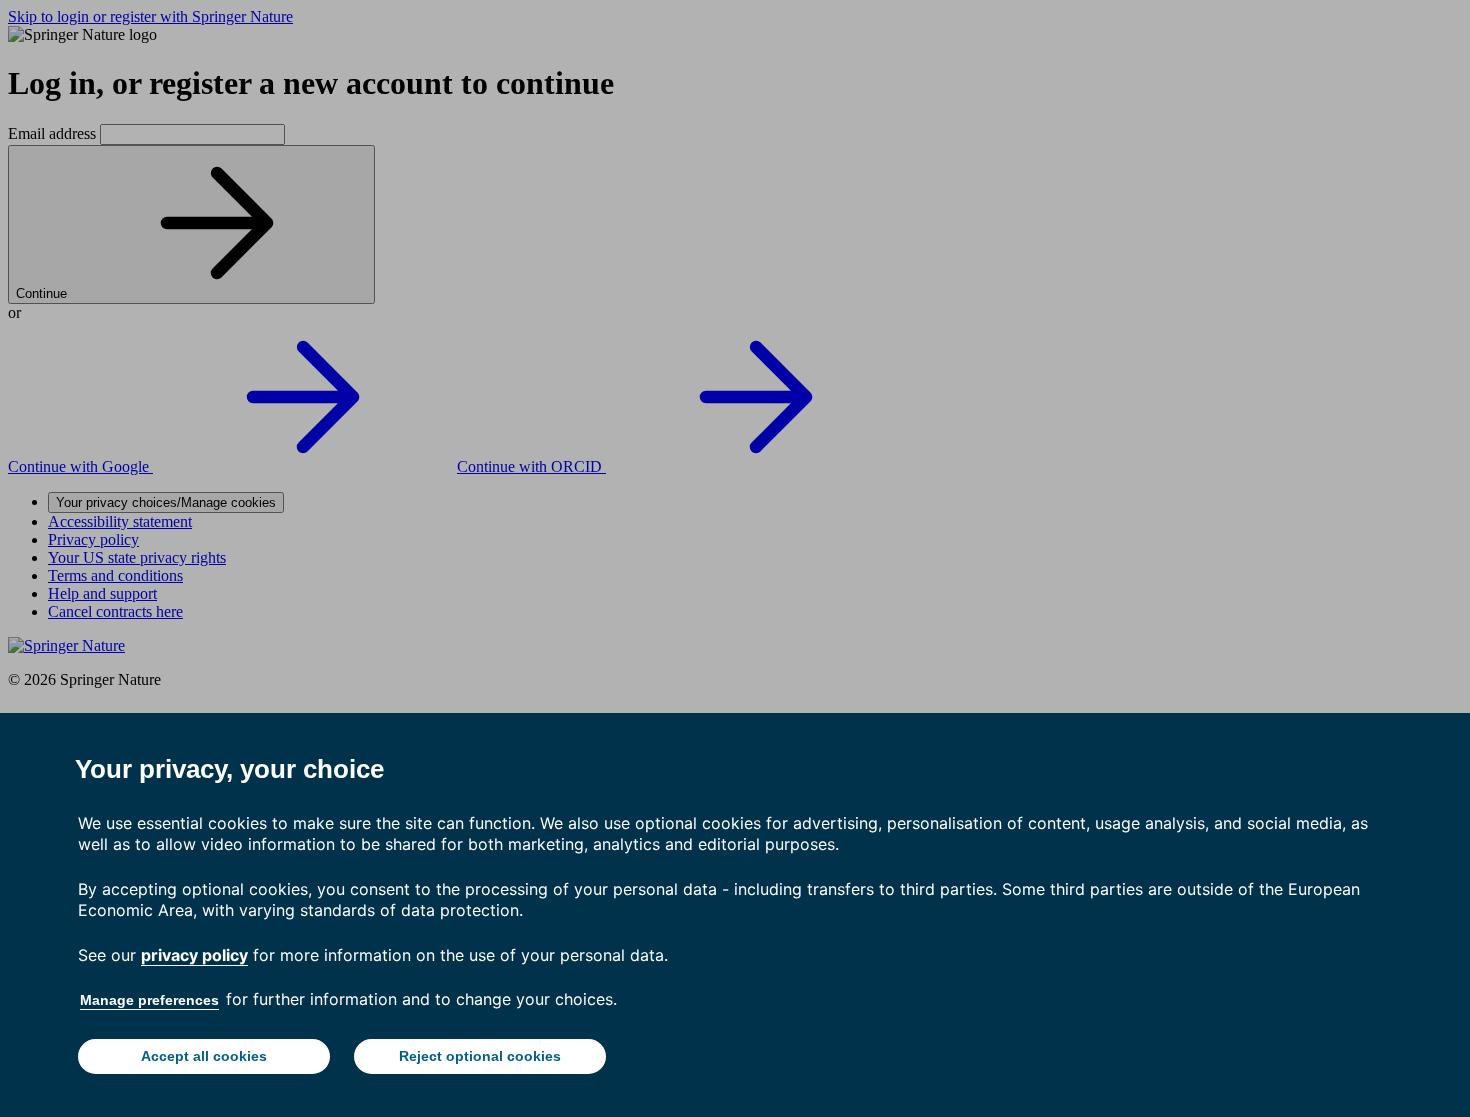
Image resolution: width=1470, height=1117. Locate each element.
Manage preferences (149, 1000)
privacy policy (194, 955)
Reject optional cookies (480, 1056)
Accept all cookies (204, 1056)
